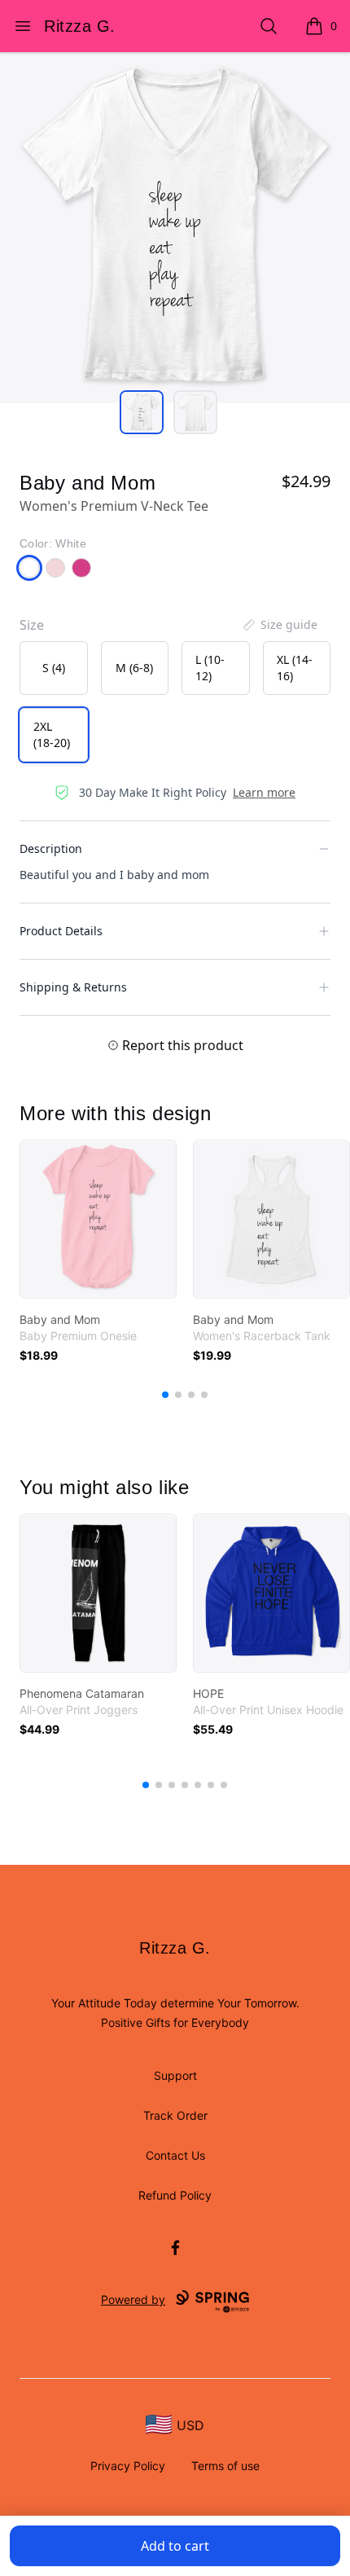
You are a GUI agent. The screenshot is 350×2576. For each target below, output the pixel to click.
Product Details (61, 931)
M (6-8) (134, 668)
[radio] (54, 668)
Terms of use (225, 2466)
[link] (98, 1219)
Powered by (133, 2299)
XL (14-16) (295, 668)
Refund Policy (175, 2195)
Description (51, 848)
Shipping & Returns (73, 987)
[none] (279, 625)
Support (175, 2075)
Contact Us (175, 2155)
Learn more (264, 792)
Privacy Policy (128, 2466)
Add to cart (175, 2546)
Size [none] (32, 625)
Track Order (175, 2115)
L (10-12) (210, 668)
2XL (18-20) (52, 734)
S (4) (54, 668)
